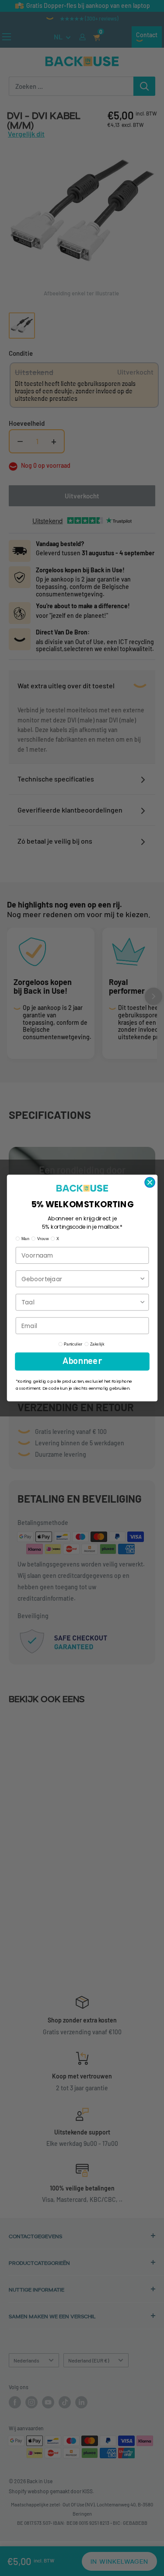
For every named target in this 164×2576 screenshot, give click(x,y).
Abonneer (82, 1362)
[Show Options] (142, 1279)
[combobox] (80, 1279)
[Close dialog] (150, 1183)
